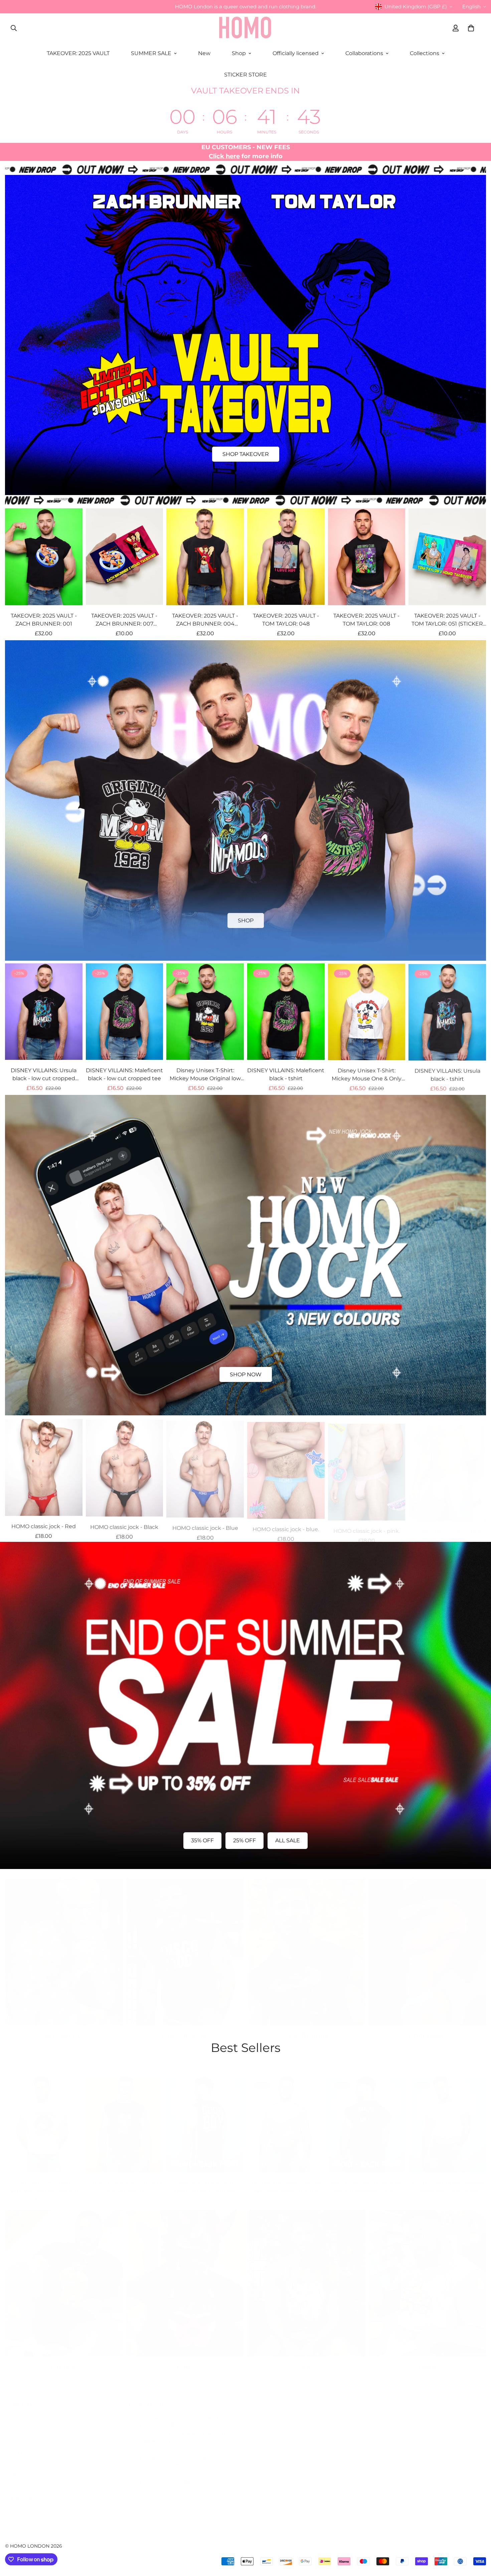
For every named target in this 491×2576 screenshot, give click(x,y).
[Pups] (185, 2277)
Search (14, 2412)
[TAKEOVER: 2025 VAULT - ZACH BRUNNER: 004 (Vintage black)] (205, 557)
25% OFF (244, 1840)
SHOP (246, 920)
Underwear (427, 2029)
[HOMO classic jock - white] (447, 1466)
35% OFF (202, 1840)
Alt (306, 2360)
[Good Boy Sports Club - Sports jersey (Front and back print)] (205, 2117)
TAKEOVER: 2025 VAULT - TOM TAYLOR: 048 (286, 620)
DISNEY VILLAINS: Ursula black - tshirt (447, 1074)
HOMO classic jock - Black (124, 1525)
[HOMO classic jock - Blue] (205, 1466)
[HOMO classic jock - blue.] (286, 1466)
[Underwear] (427, 1945)
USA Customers (26, 2457)
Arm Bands (64, 2029)
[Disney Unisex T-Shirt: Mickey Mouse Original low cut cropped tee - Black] (205, 1012)
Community (21, 2491)
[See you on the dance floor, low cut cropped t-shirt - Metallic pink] (367, 2117)
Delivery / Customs (30, 2469)
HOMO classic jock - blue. (286, 1525)
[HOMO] (246, 28)
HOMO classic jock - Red (44, 1525)
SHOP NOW (246, 1374)
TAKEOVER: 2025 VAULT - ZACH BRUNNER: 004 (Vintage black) (205, 620)
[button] (471, 28)
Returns (16, 2446)
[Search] (14, 28)
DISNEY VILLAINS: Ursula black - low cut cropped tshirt (44, 1075)
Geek (427, 2360)
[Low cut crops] (185, 1945)
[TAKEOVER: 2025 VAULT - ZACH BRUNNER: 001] (44, 557)
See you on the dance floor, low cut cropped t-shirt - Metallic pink (366, 2180)
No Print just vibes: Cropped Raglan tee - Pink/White (447, 2180)
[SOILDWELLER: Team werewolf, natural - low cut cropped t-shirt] (44, 2117)
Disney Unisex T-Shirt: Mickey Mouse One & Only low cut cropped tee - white (366, 1075)
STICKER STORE (246, 75)
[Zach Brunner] (306, 1945)
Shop (239, 53)
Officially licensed (296, 53)
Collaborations (364, 53)
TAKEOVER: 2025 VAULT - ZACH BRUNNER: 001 (44, 620)
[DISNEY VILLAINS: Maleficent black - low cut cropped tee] (125, 1012)
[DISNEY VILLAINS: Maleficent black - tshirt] (286, 1012)
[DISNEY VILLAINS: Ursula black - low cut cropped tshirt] (44, 1012)
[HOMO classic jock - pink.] (367, 1466)
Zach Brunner (306, 2029)
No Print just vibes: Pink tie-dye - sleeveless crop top (286, 2180)
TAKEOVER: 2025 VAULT (78, 53)
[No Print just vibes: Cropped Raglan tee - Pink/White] (447, 2117)
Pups (185, 2360)
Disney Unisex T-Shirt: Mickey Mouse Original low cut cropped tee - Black (205, 1075)
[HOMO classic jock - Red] (44, 1466)
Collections (425, 53)
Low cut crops (185, 2029)
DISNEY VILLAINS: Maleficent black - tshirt (286, 1074)
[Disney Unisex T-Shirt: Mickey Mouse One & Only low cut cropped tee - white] (367, 1012)
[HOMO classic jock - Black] (125, 1466)
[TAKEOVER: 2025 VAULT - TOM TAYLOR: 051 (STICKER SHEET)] (447, 557)
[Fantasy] (64, 2277)
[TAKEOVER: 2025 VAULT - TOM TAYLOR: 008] (367, 557)
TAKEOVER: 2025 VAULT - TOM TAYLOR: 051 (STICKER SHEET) (447, 620)
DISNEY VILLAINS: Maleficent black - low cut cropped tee (124, 1074)
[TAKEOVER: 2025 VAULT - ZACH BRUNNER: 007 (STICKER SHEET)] (125, 557)
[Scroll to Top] (478, 2540)
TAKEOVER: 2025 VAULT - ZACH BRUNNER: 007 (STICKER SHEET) (124, 620)
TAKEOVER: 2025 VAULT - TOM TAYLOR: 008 (366, 620)
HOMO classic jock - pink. (367, 1525)
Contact (16, 2423)
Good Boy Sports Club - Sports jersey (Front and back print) (205, 2180)
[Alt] (306, 2277)
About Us (18, 2480)
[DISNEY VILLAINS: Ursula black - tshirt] (447, 1012)
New (204, 53)
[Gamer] (427, 2277)
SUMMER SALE (151, 53)
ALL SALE (288, 1840)
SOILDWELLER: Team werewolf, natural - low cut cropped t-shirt (44, 2180)
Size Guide (19, 2435)
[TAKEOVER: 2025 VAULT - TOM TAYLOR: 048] (286, 557)
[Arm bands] (64, 1945)
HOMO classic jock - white (447, 1525)
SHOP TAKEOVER (246, 454)
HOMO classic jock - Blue (205, 1525)
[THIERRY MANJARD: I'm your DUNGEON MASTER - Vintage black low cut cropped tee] (125, 2117)
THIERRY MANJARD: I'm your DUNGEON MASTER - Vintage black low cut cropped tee (124, 2180)
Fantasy (64, 2360)
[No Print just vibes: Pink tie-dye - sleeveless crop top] (286, 2117)
